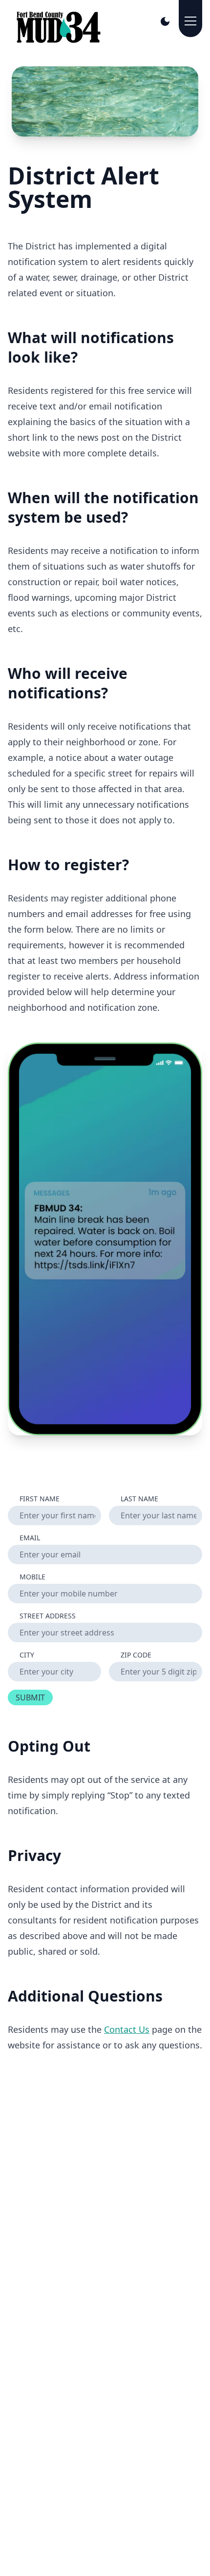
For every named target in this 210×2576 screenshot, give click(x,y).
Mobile (32, 1577)
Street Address (48, 1616)
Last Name (139, 1499)
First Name (40, 1499)
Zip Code (136, 1655)
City (27, 1655)
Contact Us (127, 2029)
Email (30, 1538)
